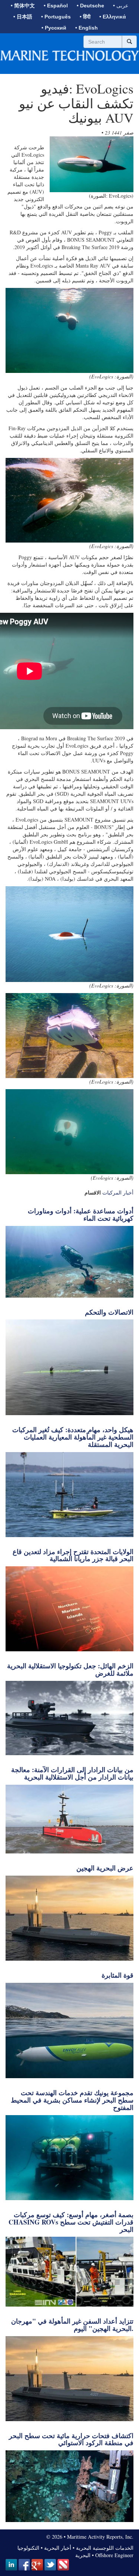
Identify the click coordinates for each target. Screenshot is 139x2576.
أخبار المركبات (118, 1192)
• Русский (54, 28)
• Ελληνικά (113, 17)
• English (87, 28)
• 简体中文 (23, 6)
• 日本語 (23, 17)
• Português (56, 17)
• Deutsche (90, 6)
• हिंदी (85, 17)
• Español (56, 6)
